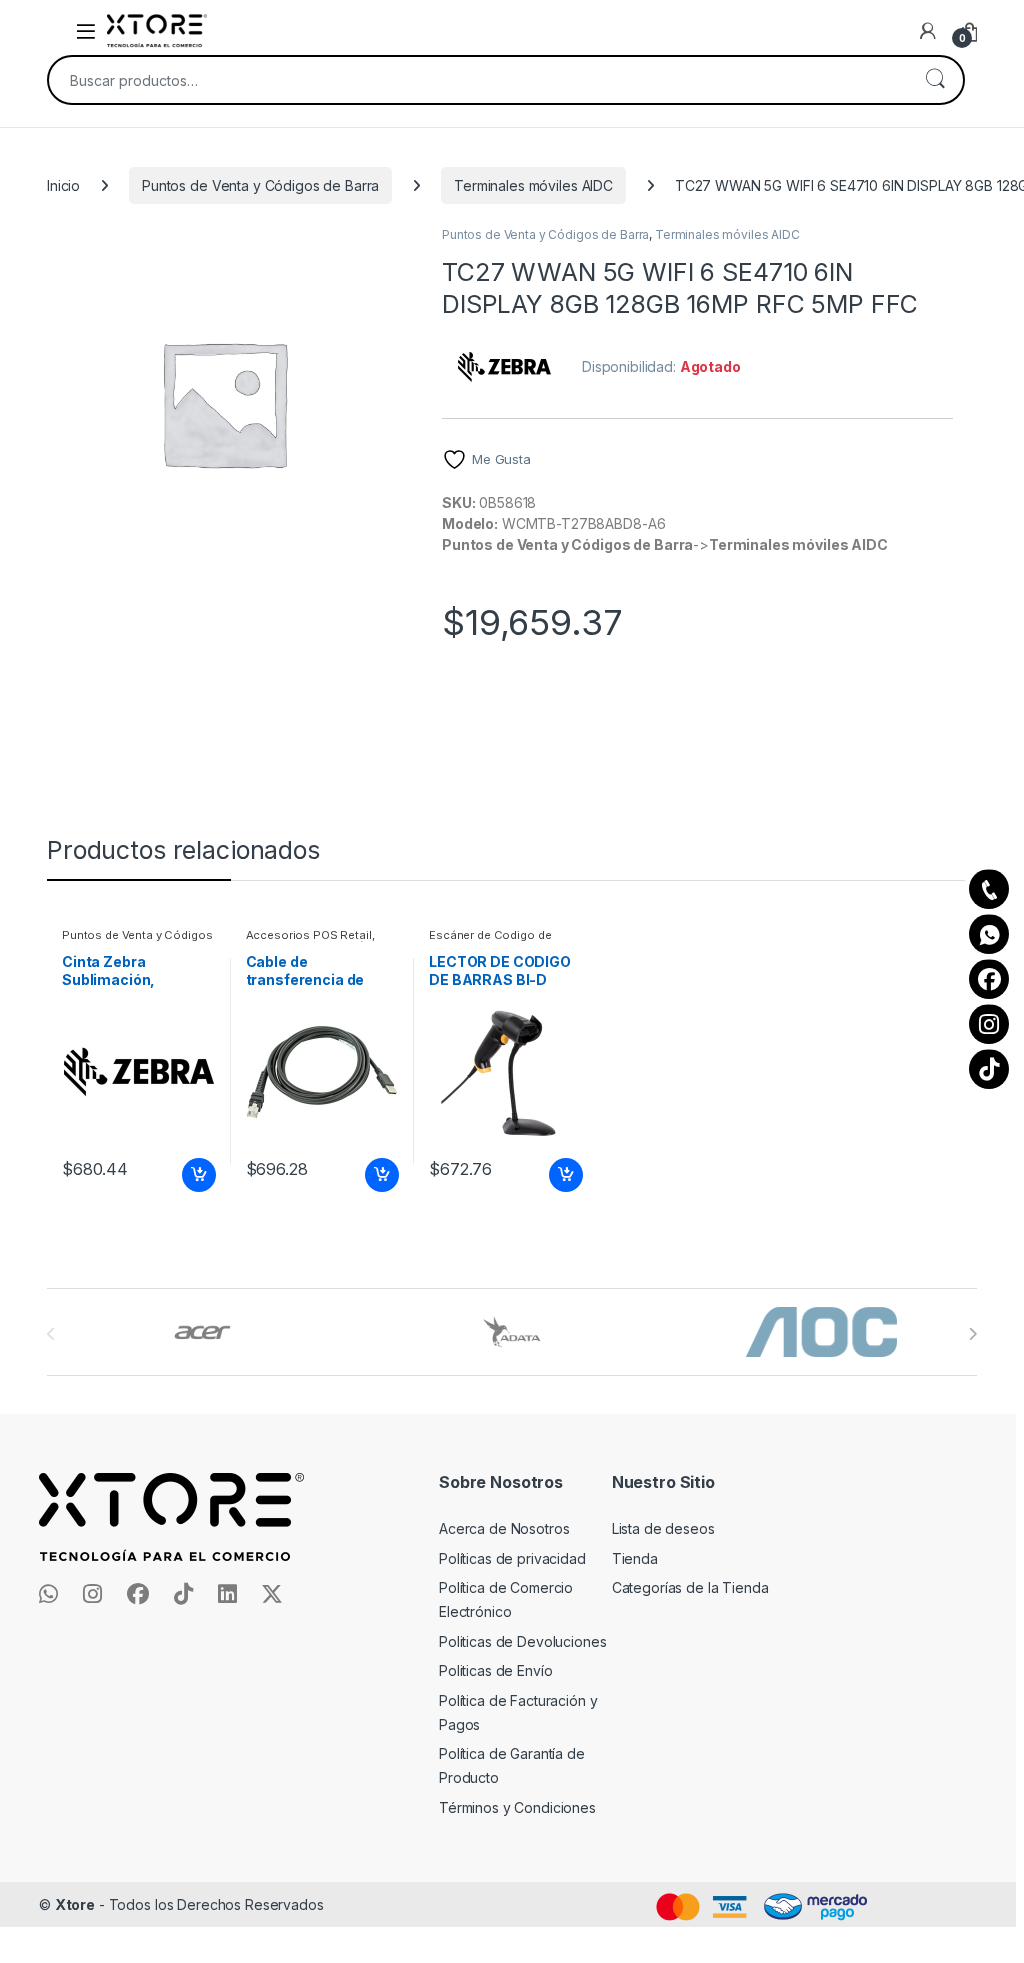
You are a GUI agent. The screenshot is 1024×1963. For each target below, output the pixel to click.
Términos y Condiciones (517, 1807)
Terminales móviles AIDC (533, 185)
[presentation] (972, 1334)
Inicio (63, 185)
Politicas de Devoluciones (523, 1641)
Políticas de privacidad (512, 1558)
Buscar (935, 80)
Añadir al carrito (194, 1175)
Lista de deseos (663, 1528)
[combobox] (478, 80)
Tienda (635, 1558)
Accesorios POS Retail (309, 935)
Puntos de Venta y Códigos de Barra (260, 185)
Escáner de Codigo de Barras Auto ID (490, 941)
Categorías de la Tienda (690, 1587)
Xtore (75, 1904)
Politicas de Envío (495, 1670)
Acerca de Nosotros (504, 1528)
